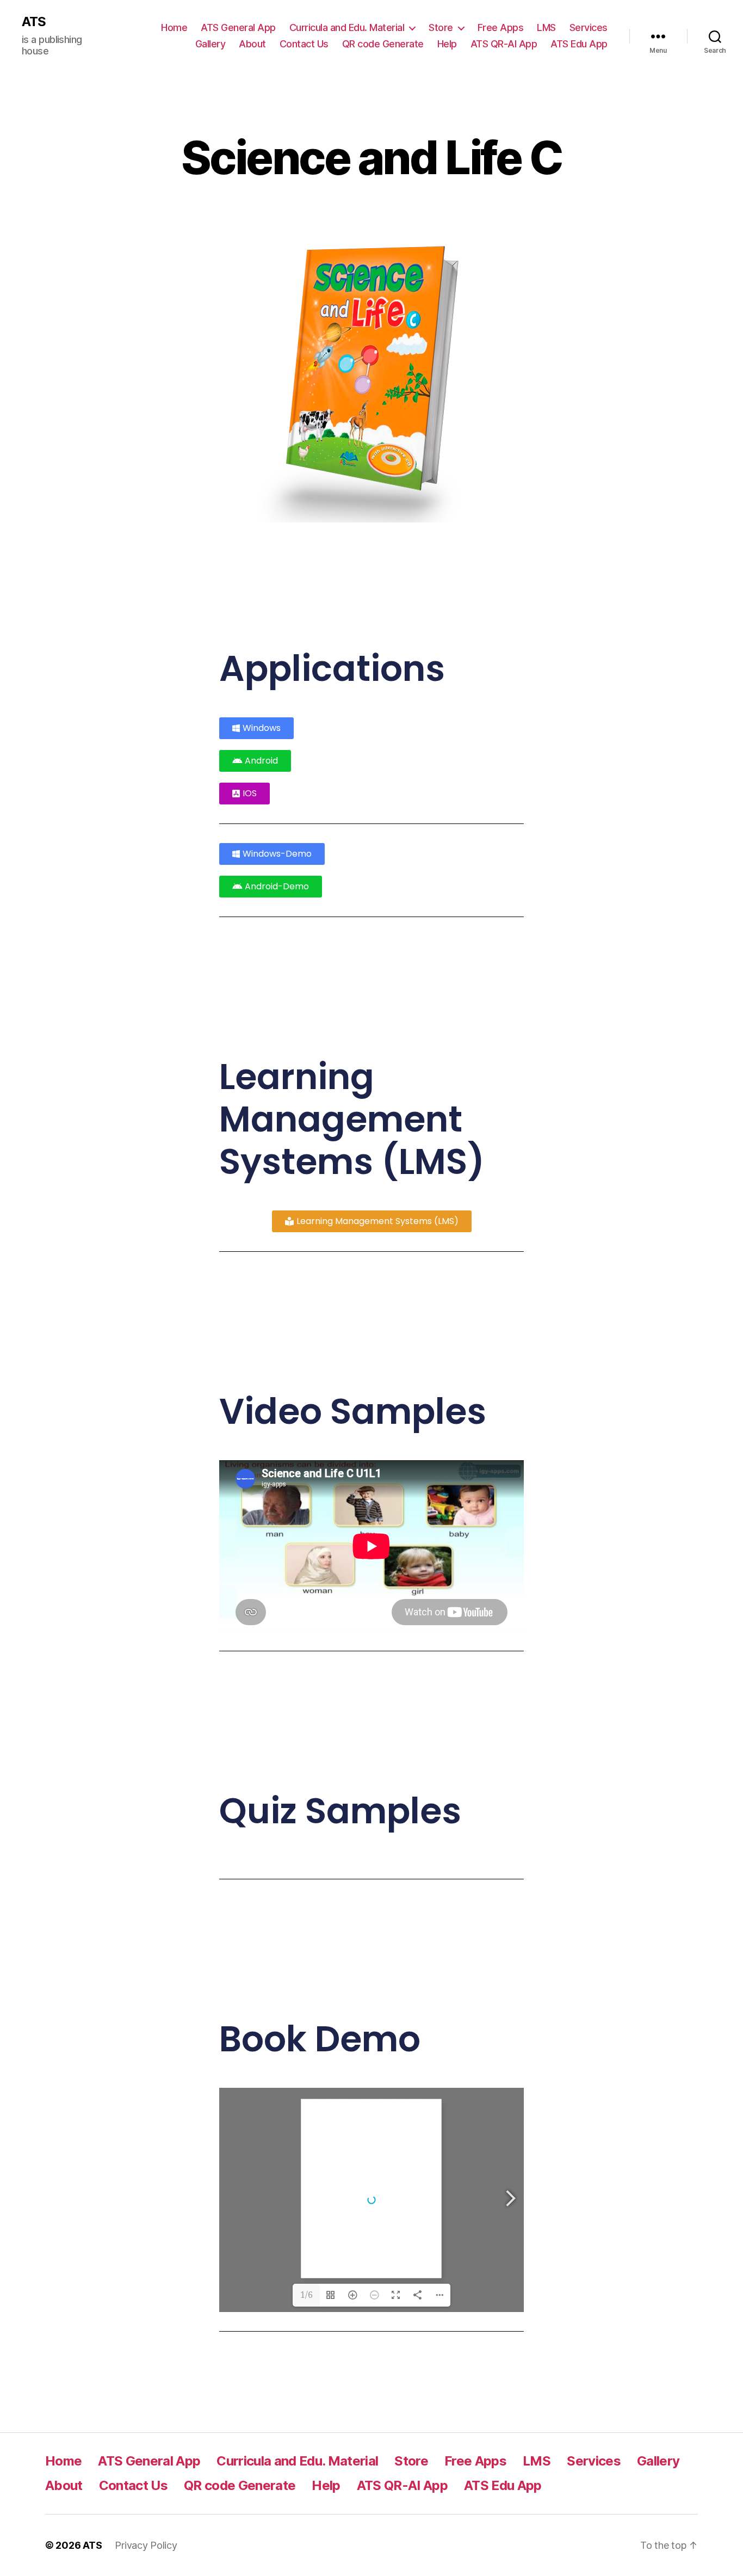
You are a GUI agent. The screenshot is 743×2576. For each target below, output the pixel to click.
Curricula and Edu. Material (347, 27)
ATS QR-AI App (504, 44)
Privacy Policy (146, 2545)
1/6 (307, 2295)
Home (174, 27)
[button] (244, 794)
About (252, 44)
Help (447, 44)
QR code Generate (383, 44)
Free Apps (501, 27)
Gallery (210, 44)
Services (589, 27)
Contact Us (304, 44)
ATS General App (238, 27)
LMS (546, 27)
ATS (34, 22)
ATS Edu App (579, 44)
